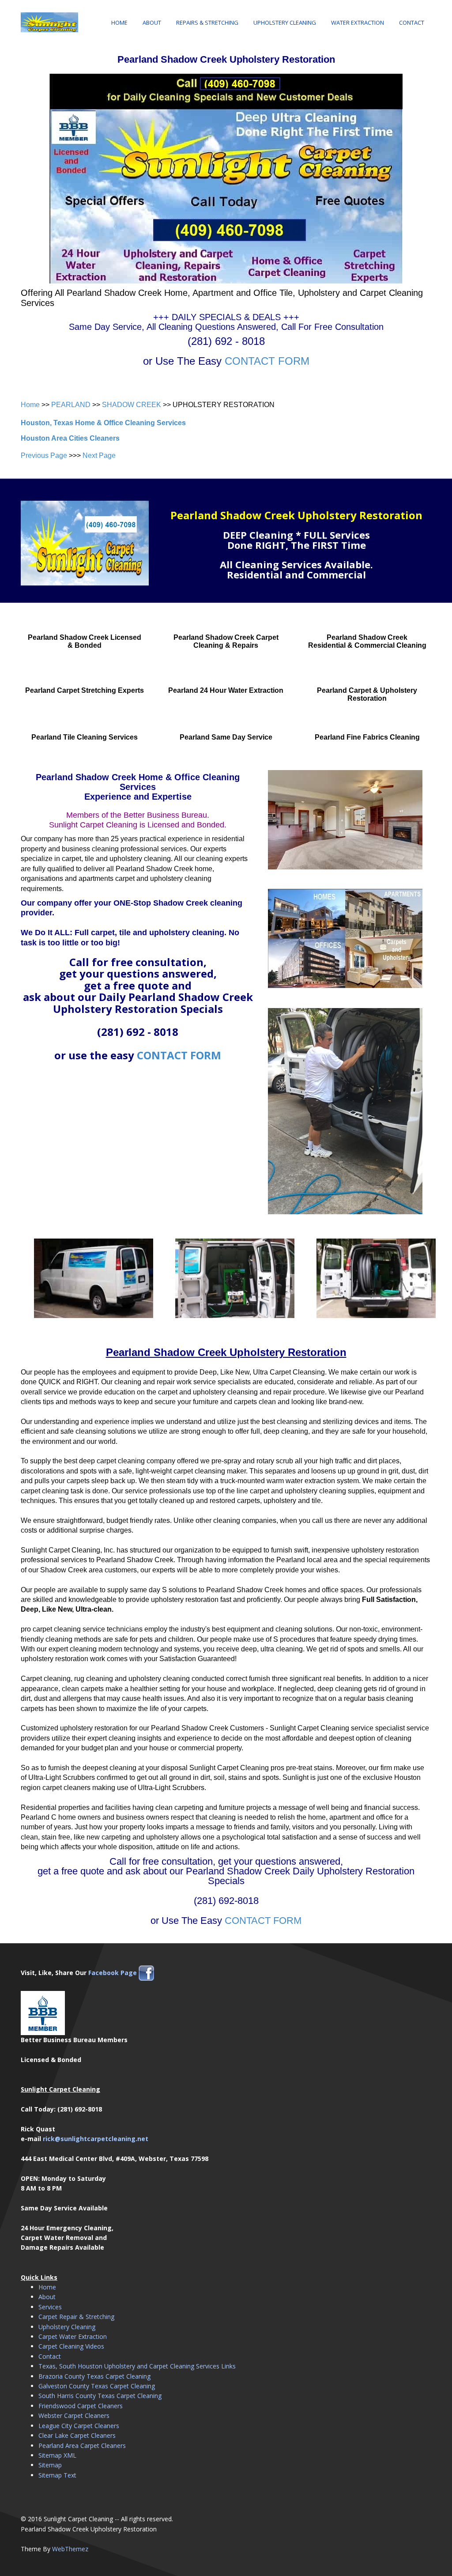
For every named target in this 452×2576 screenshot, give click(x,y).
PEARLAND (71, 405)
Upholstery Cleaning (285, 23)
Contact (412, 23)
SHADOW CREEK (132, 405)
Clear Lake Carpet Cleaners (77, 2435)
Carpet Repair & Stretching (76, 2317)
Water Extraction (358, 23)
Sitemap (50, 2465)
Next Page (99, 455)
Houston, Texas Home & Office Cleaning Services (103, 423)
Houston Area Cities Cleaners (70, 438)
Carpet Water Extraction (73, 2336)
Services (50, 2307)
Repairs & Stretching (207, 23)
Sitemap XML (57, 2455)
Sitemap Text (57, 2475)
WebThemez (70, 2549)
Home (119, 23)
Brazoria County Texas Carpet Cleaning (94, 2376)
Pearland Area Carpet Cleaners (82, 2446)
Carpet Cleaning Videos (71, 2346)
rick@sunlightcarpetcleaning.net (96, 2139)
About (152, 23)
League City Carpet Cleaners (79, 2426)
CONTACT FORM (267, 361)
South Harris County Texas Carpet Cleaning (100, 2396)
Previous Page (44, 455)
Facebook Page (113, 1973)
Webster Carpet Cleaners (74, 2415)
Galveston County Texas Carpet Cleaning (97, 2386)
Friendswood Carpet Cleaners (81, 2406)
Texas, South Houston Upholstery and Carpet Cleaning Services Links (137, 2366)
